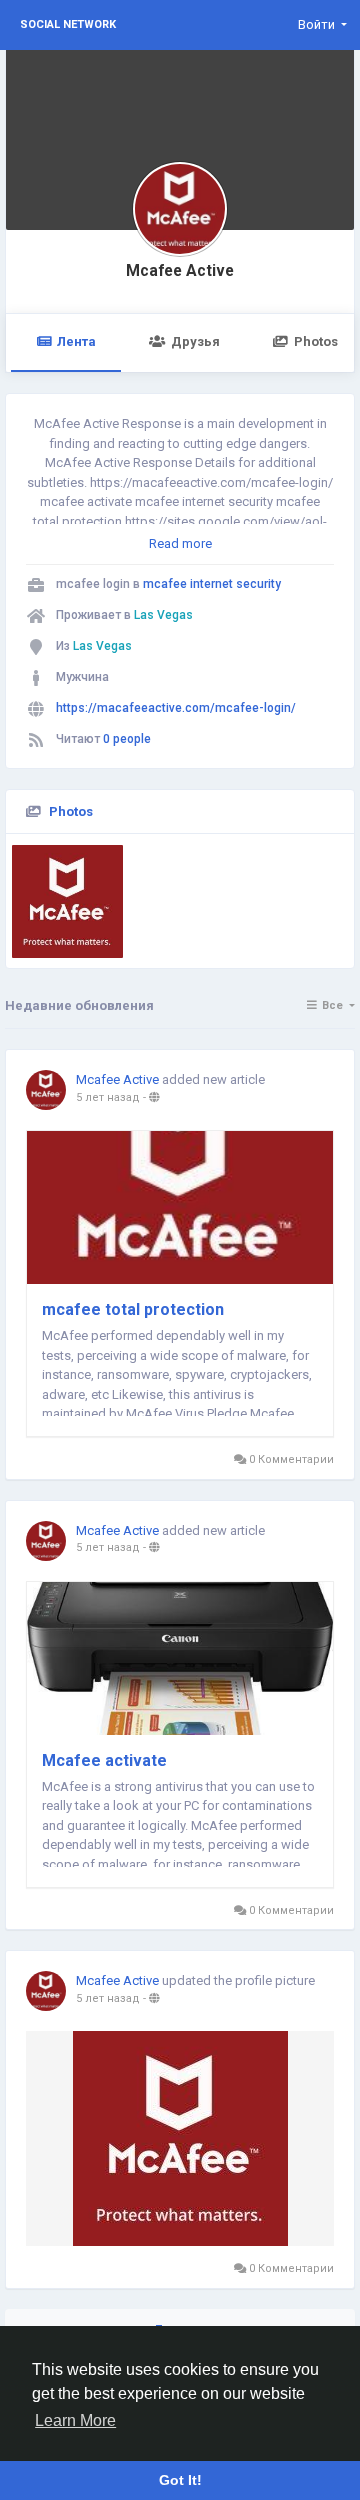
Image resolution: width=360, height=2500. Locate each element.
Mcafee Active (180, 271)
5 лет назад (108, 1097)
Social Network (68, 24)
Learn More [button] (75, 2420)
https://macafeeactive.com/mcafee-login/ (176, 708)
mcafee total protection (133, 1309)
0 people (127, 739)
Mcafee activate (104, 1760)
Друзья (195, 341)
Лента (76, 341)
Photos (71, 811)
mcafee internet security (212, 584)
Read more (180, 543)
